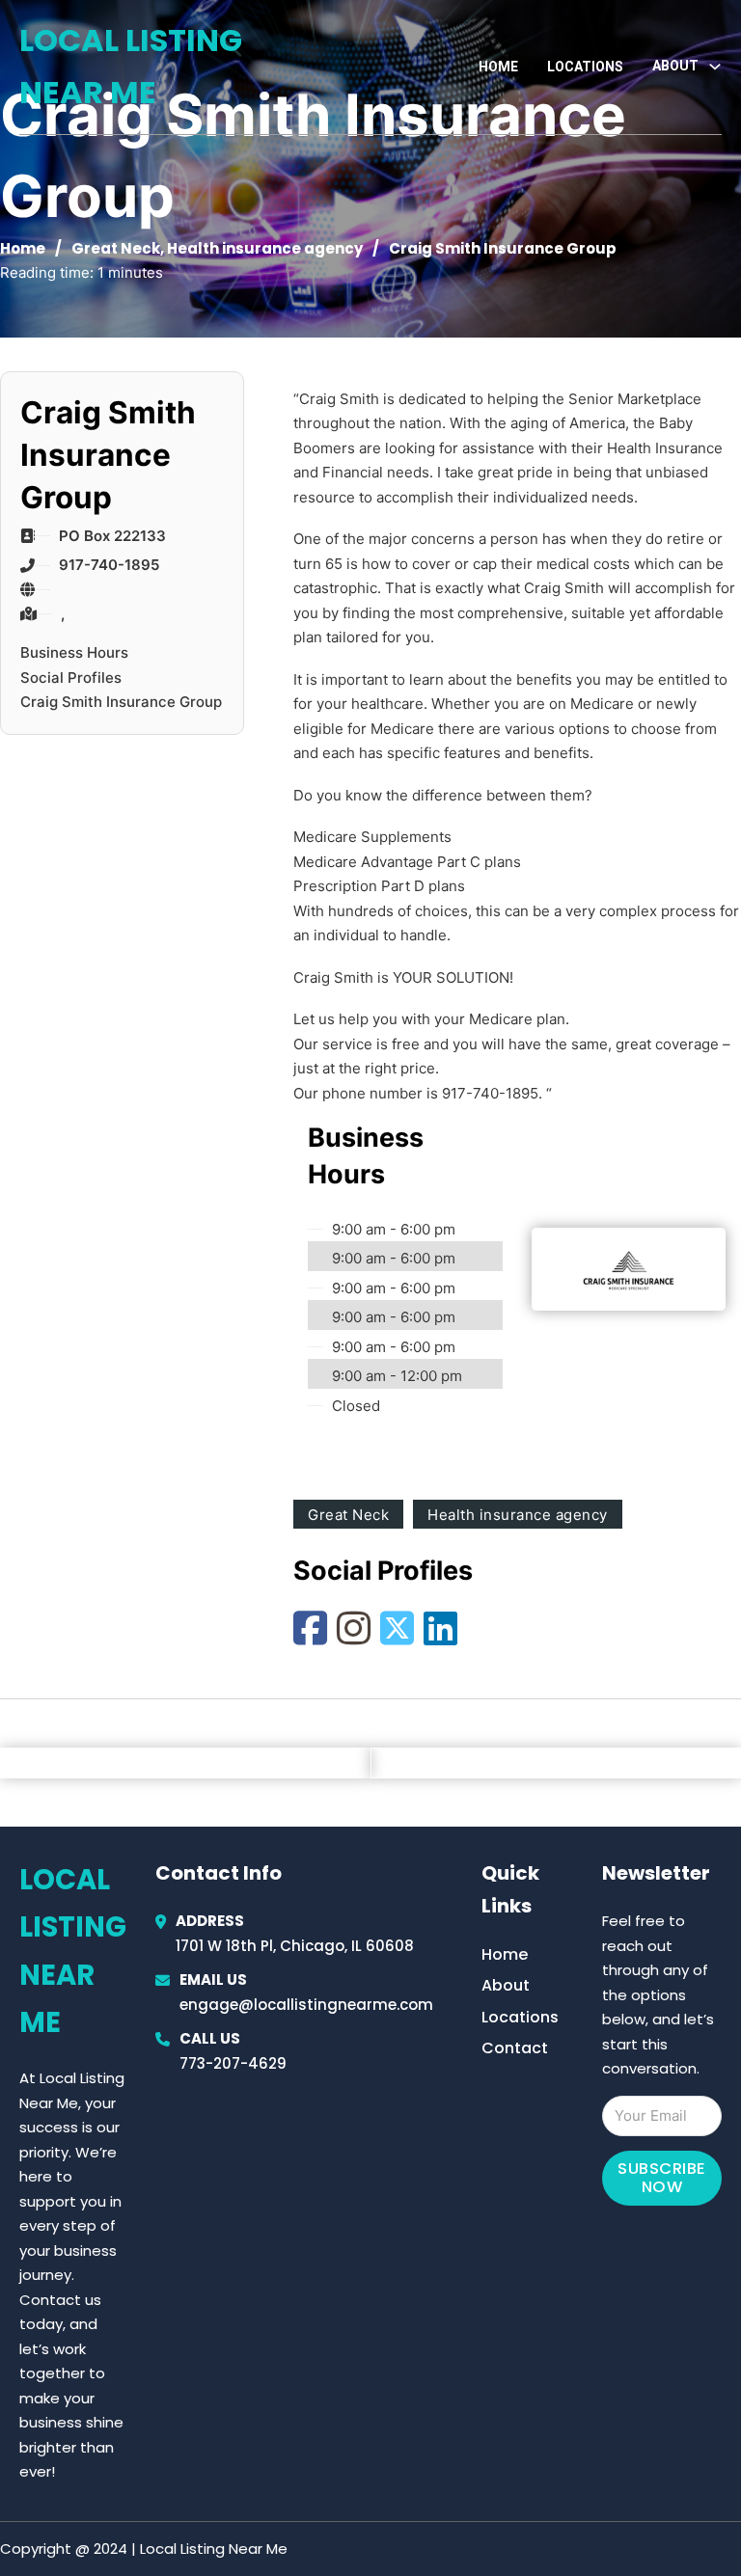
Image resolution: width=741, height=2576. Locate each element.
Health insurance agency (265, 248)
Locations (585, 67)
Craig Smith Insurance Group (121, 702)
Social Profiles (71, 678)
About (506, 1985)
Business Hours (74, 652)
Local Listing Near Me (131, 66)
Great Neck (116, 248)
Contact (515, 2048)
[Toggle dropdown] (715, 67)
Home (498, 67)
